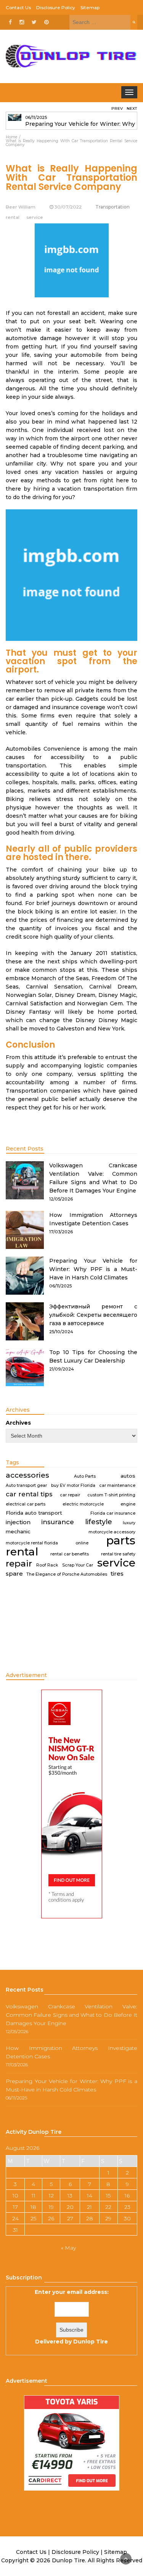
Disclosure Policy (56, 7)
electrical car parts (26, 1504)
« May (68, 2248)
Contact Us (18, 7)
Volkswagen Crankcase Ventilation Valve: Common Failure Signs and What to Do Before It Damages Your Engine (71, 2015)
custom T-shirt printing (111, 1495)
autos (128, 1476)
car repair (70, 1495)
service (116, 1563)
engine (128, 1504)
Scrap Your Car (78, 1565)
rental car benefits (70, 1554)
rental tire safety (118, 1554)
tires (117, 1574)
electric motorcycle (83, 1504)
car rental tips (29, 1494)
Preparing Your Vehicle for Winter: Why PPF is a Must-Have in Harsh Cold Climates (93, 1269)
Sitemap (90, 7)
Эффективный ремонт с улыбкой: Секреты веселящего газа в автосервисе (93, 1315)
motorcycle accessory (112, 1532)
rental (22, 1552)
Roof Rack (47, 1565)
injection (18, 1522)
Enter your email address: (72, 2317)
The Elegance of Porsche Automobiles (67, 1574)
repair (19, 1563)
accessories (27, 1475)
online (82, 1543)
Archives (18, 1423)
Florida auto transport (34, 1513)
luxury (129, 1523)
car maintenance (117, 1485)
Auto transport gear (26, 1485)
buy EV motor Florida (73, 1485)
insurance (58, 1522)
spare (14, 1574)
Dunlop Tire (91, 2342)
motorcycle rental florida (32, 1543)
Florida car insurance (113, 1513)
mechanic (18, 1531)
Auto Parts (85, 1476)
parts (121, 1541)
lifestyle (99, 1522)
